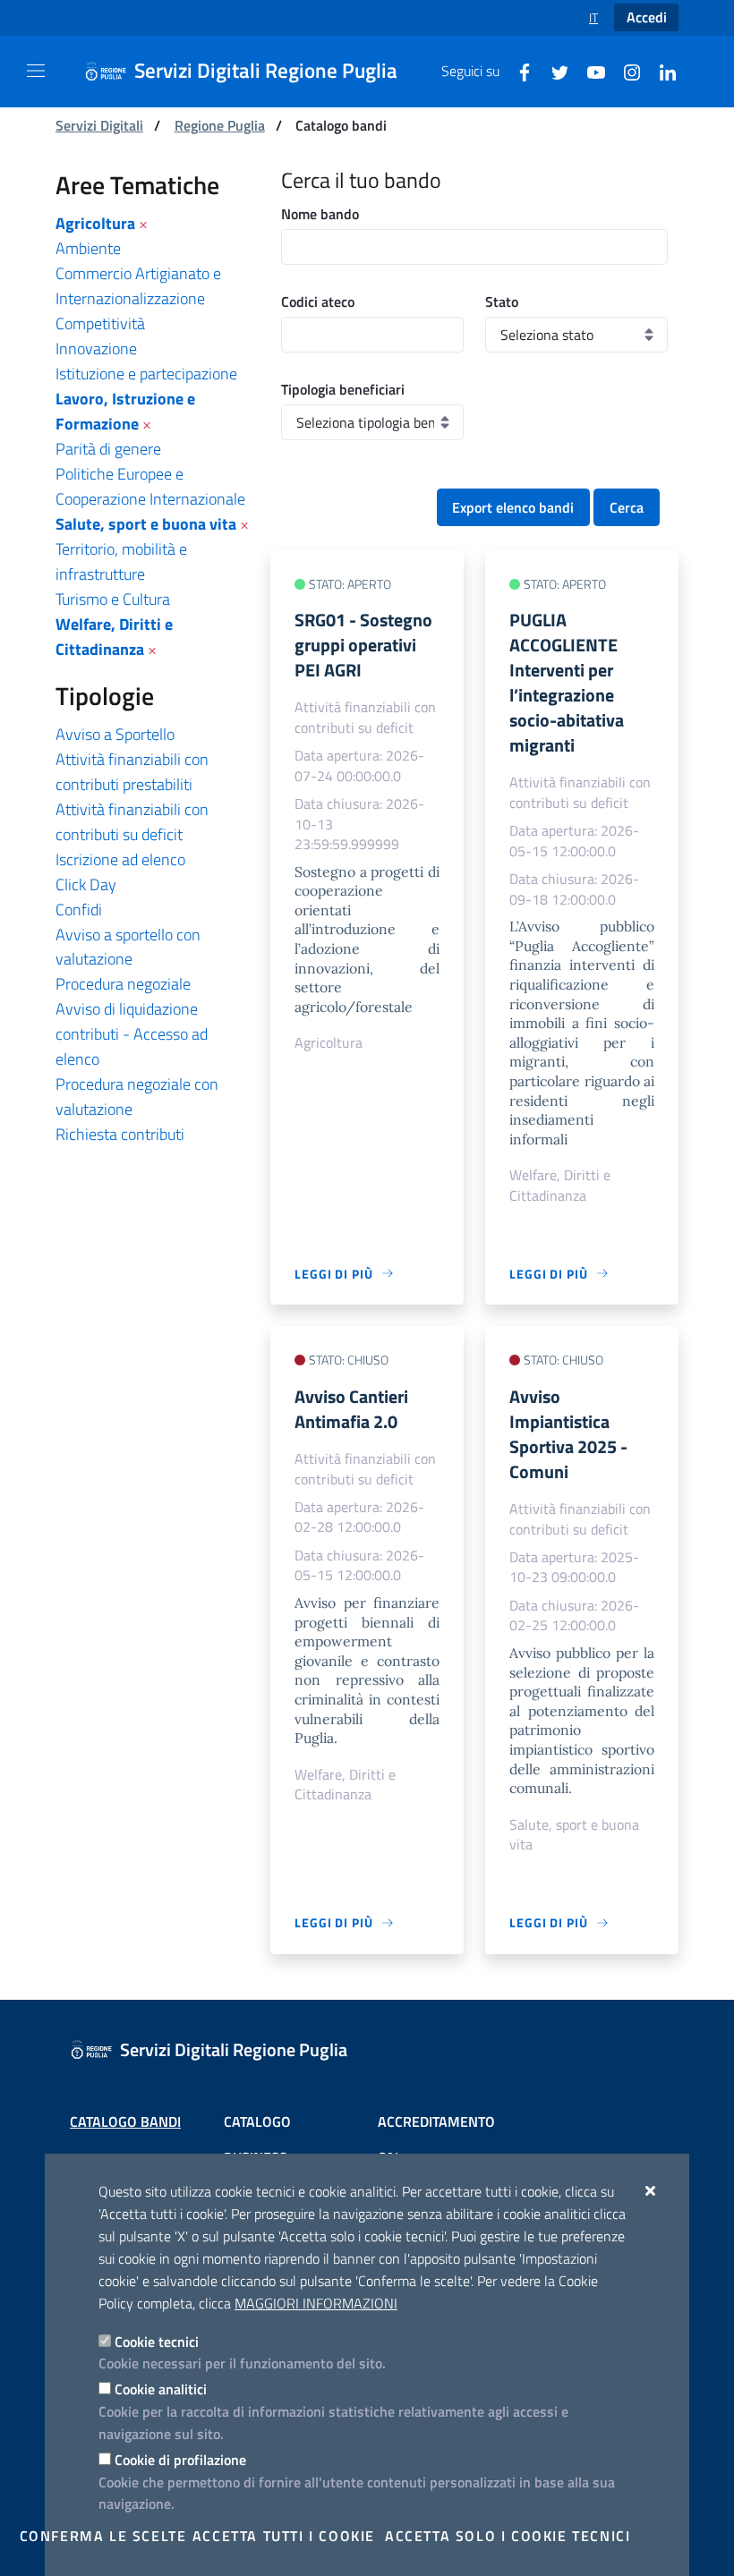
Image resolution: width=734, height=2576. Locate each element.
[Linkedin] (661, 71)
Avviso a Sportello (115, 734)
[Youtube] (589, 71)
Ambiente (88, 248)
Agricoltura (95, 223)
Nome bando (320, 214)
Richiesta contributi (120, 1134)
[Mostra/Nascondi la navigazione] (36, 71)
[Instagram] (625, 71)
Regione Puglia (220, 125)
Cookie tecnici (157, 2342)
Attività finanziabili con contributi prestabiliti (132, 772)
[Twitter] (553, 71)
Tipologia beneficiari (343, 389)
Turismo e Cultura (113, 599)
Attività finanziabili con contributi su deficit (132, 822)
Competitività (100, 323)
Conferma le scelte (103, 2536)
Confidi (79, 910)
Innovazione (96, 349)
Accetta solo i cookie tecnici (508, 2536)
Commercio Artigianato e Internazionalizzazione (138, 286)
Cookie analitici (161, 2389)
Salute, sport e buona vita (146, 524)
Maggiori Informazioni (316, 2303)
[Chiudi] (651, 2190)
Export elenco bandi (513, 507)
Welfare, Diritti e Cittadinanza (114, 637)
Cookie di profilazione (180, 2460)
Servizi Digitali (99, 125)
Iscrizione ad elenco (120, 859)
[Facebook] (517, 71)
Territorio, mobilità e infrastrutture (121, 561)
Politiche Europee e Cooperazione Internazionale (150, 486)
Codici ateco (318, 302)
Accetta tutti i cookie (284, 2536)
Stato (502, 302)
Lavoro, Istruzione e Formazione (125, 411)
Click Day (86, 884)
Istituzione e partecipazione (146, 374)
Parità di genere (108, 449)
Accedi (647, 17)
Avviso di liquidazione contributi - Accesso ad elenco (132, 1034)
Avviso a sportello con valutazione (128, 947)
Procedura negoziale (123, 984)
